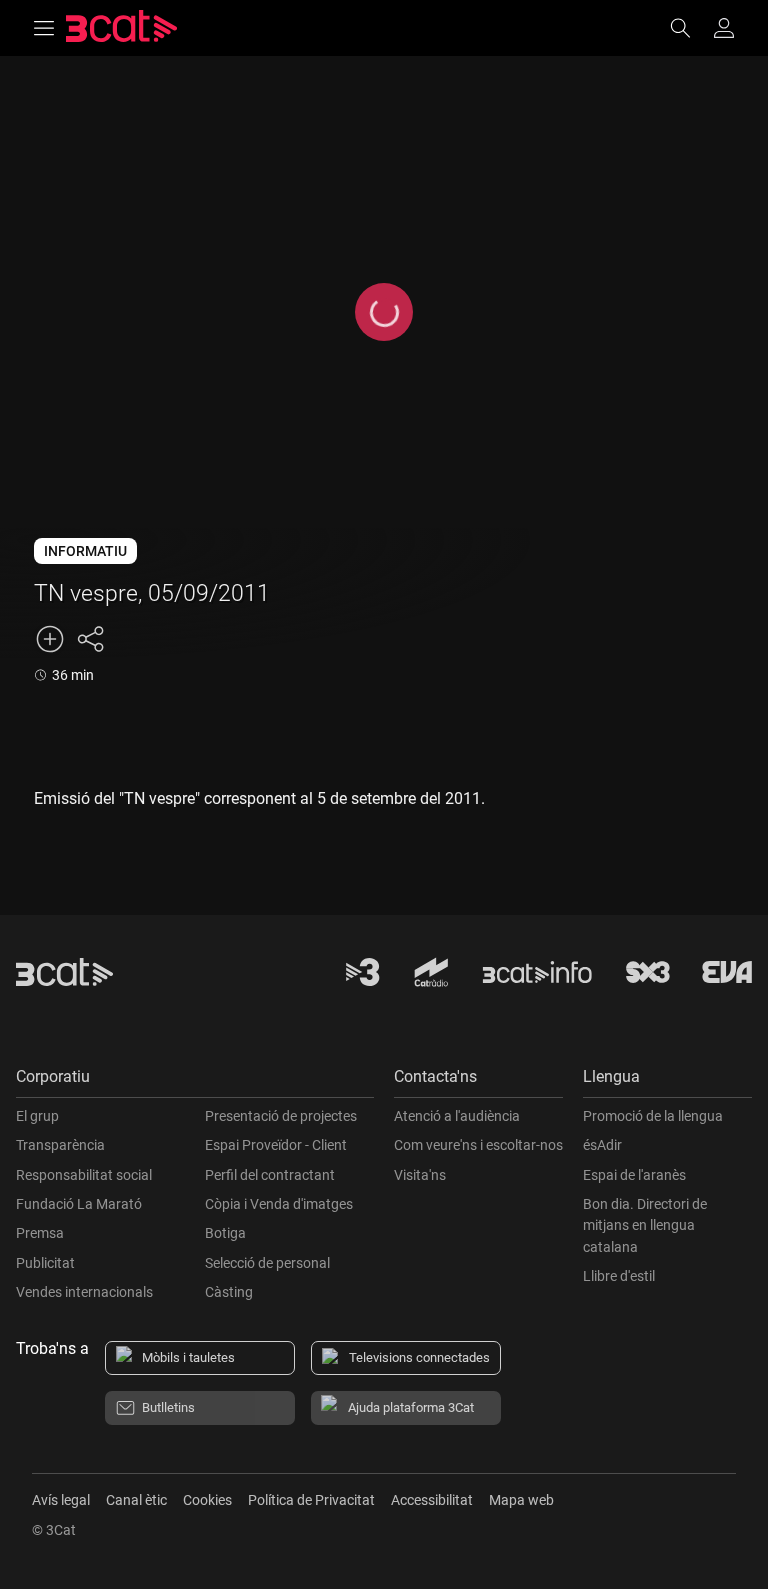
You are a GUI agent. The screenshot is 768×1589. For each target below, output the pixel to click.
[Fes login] (724, 28)
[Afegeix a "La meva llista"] (50, 639)
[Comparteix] (90, 639)
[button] (195, 1081)
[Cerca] (690, 28)
